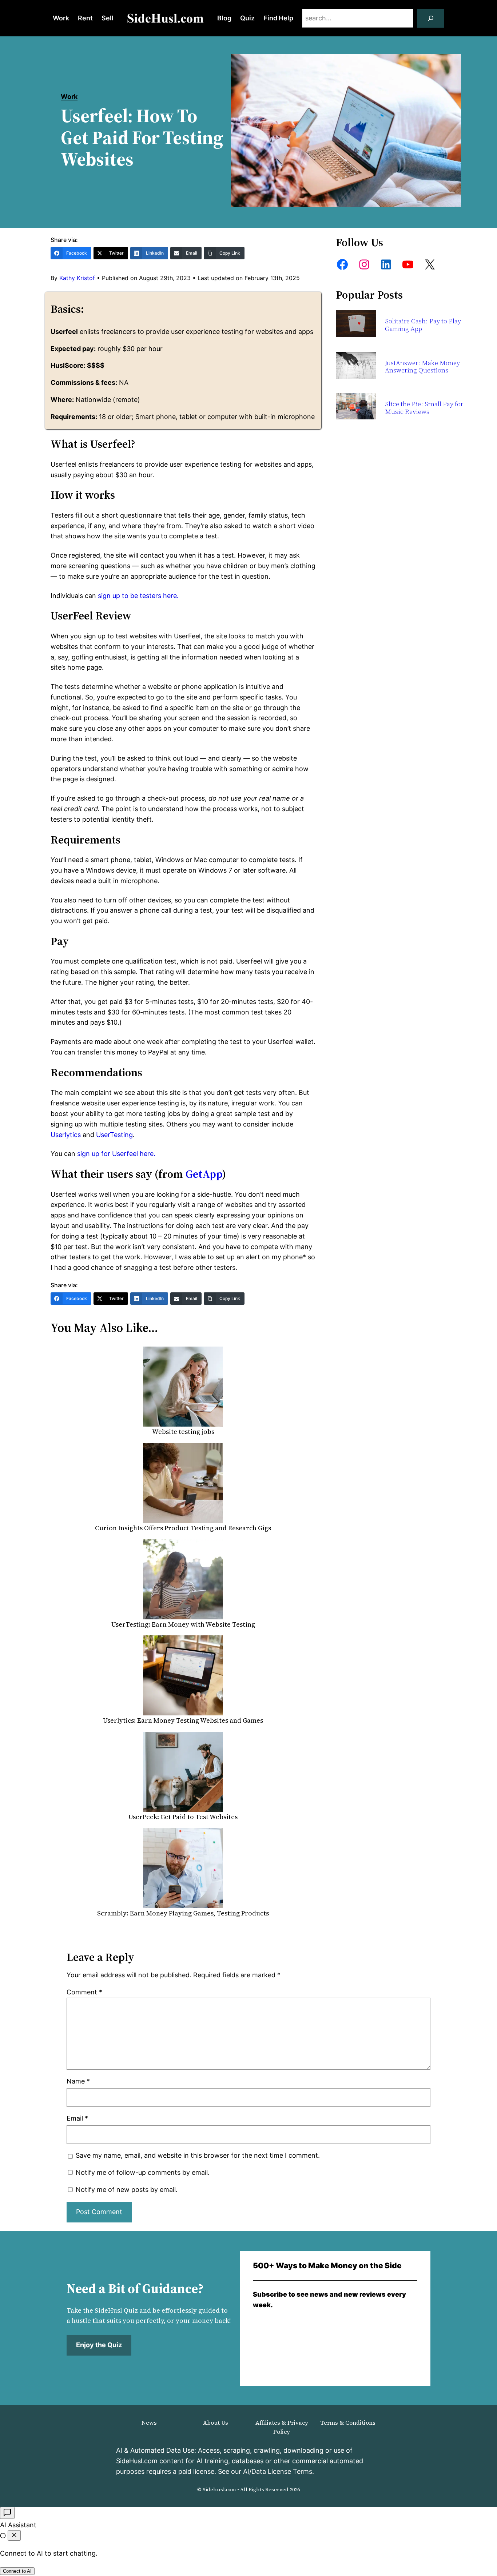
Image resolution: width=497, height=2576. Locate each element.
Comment (84, 1992)
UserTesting (114, 1135)
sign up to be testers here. (137, 596)
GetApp (204, 1174)
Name (78, 2081)
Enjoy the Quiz (99, 2345)
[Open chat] (7, 2513)
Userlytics (66, 1135)
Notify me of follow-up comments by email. (143, 2172)
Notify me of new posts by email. (127, 2190)
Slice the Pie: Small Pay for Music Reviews (424, 408)
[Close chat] (14, 2535)
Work (69, 97)
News (149, 2423)
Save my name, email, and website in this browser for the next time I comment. (198, 2155)
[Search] (431, 18)
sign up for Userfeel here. (115, 1154)
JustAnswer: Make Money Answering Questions (422, 367)
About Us (216, 2423)
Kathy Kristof (77, 278)
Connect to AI (17, 2571)
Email (77, 2118)
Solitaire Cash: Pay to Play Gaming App (423, 325)
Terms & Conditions (348, 2423)
